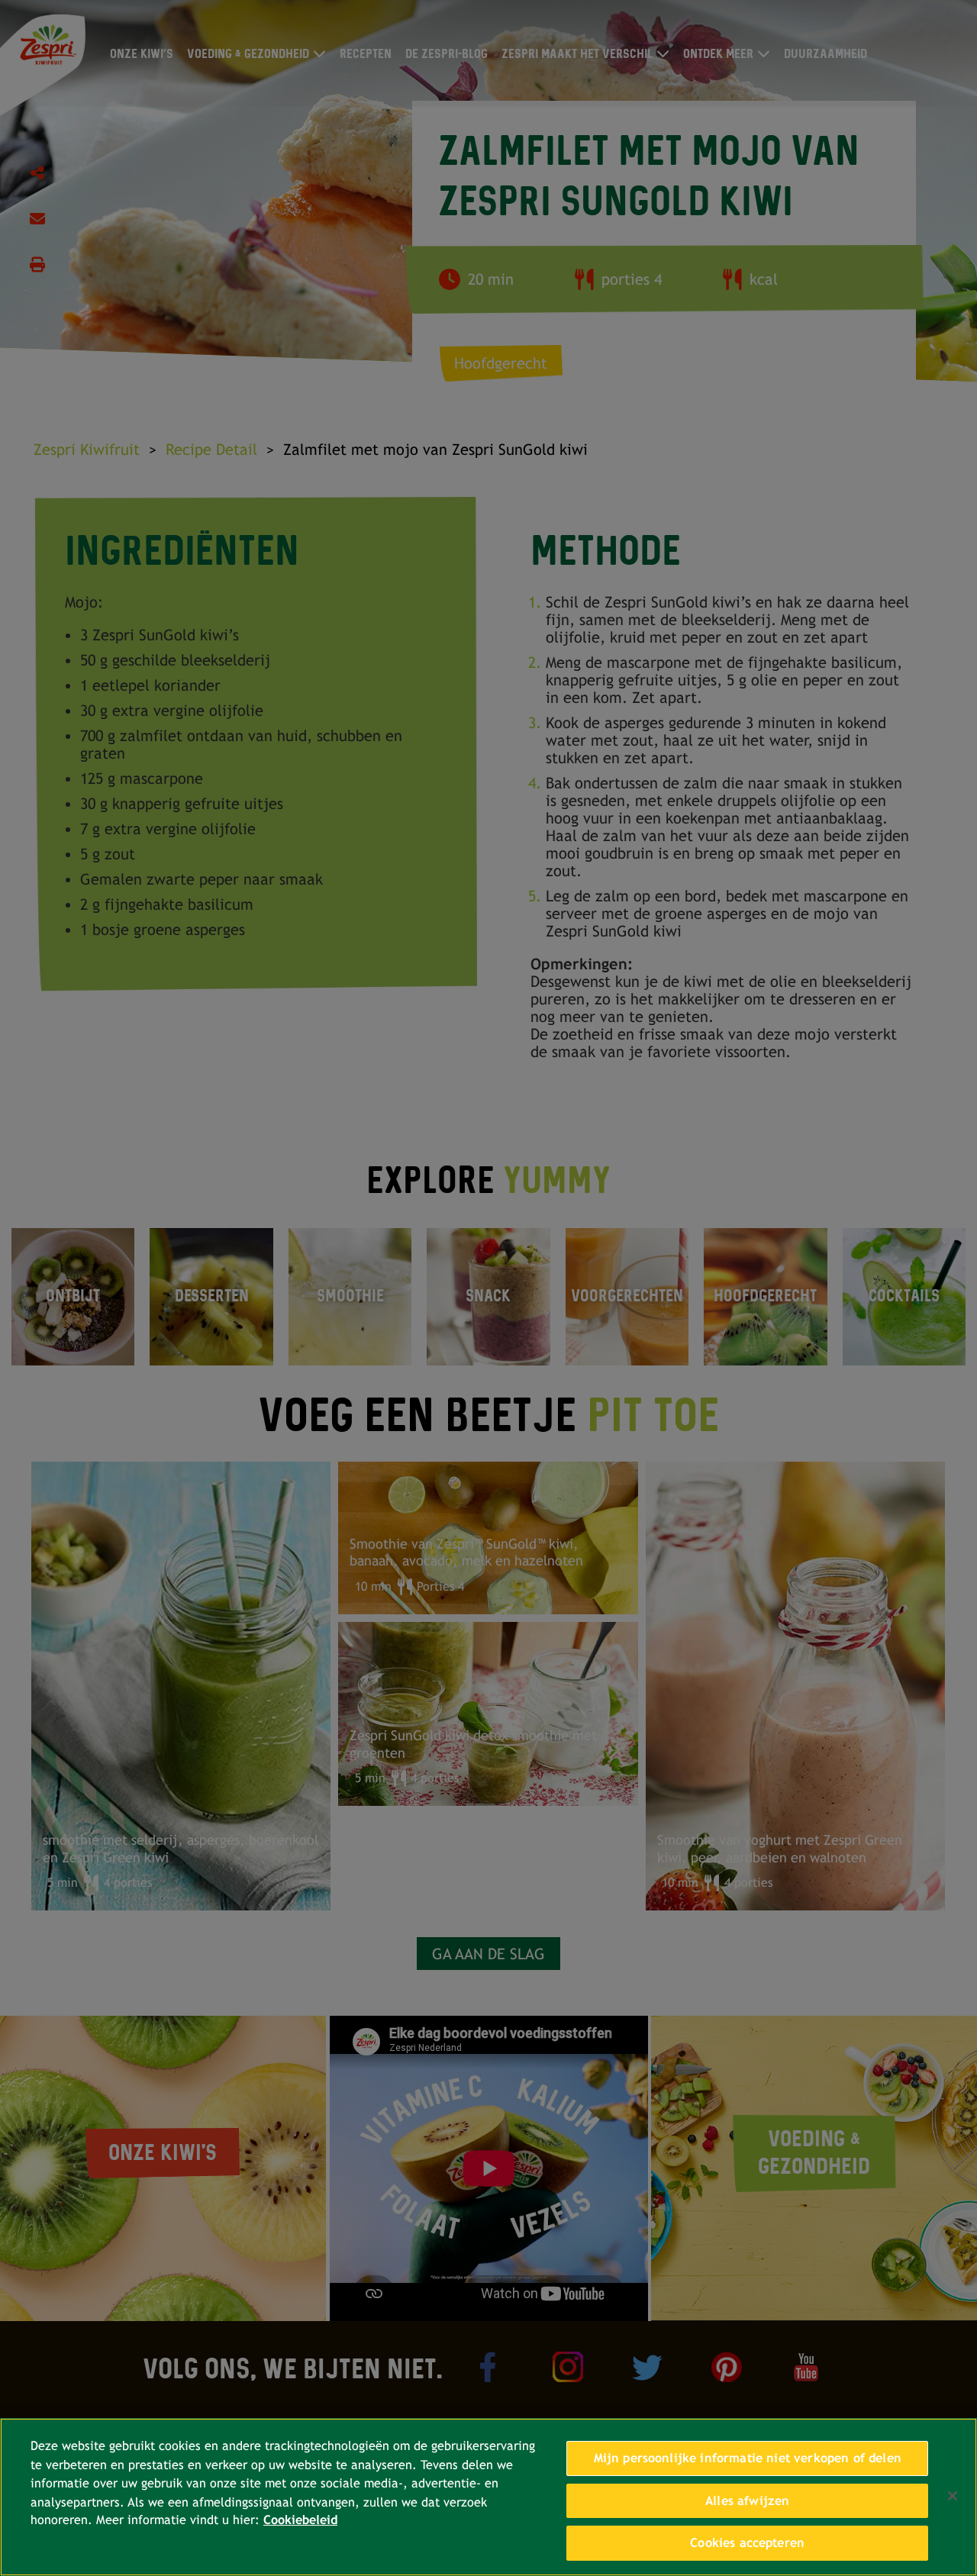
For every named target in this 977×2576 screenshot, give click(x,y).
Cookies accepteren (747, 2543)
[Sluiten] (953, 2496)
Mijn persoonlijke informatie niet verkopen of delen (748, 2458)
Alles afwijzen (747, 2501)
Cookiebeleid (300, 2521)
